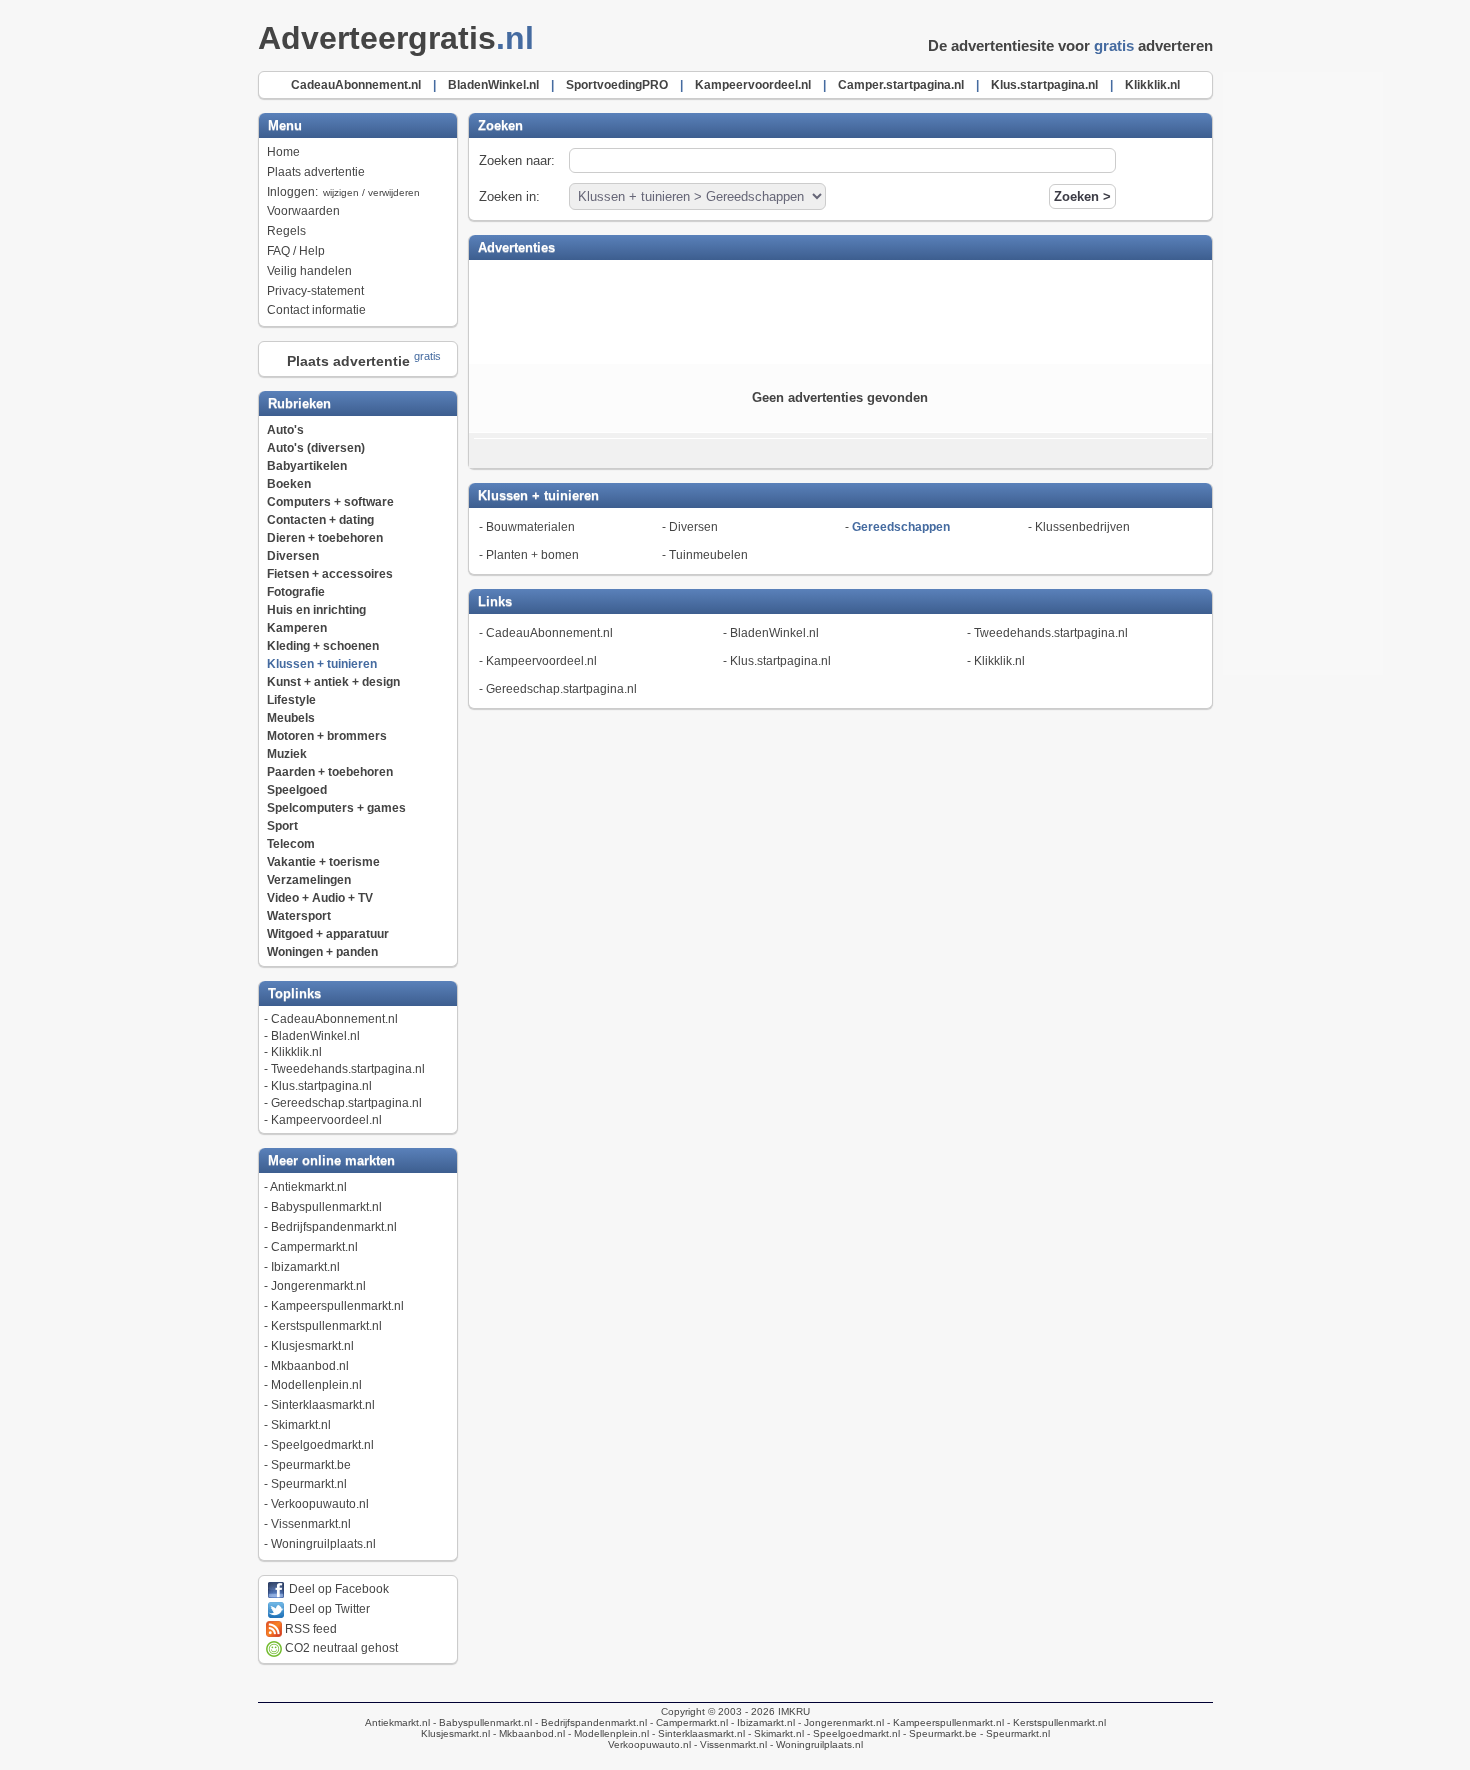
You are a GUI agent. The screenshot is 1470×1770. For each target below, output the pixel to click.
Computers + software (330, 502)
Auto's (285, 430)
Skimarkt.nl (301, 1425)
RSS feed (309, 1629)
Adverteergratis (396, 38)
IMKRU (794, 1711)
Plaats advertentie (316, 172)
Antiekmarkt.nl (308, 1187)
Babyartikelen (307, 466)
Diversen (293, 556)
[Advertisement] (840, 310)
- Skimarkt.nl (774, 1733)
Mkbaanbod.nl (310, 1366)
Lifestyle (291, 700)
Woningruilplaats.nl (323, 1544)
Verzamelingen (309, 880)
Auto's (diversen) (316, 448)
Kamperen (297, 628)
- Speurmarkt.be (938, 1733)
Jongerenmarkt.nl (318, 1286)
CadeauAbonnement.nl (334, 1019)
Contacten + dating (320, 520)
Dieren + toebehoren (325, 538)
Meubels (291, 718)
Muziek (287, 754)
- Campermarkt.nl (687, 1722)
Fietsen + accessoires (330, 574)
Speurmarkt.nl (309, 1484)
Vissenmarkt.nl (311, 1524)
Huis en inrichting (316, 610)
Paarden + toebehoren (330, 772)
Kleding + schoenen (323, 646)
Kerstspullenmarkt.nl (326, 1326)
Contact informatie (316, 310)
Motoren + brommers (327, 736)
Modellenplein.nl (316, 1385)
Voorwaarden (303, 211)
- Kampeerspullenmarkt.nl (944, 1722)
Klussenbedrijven (1082, 527)
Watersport (299, 916)
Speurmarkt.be (311, 1465)
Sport (282, 826)
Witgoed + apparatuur (328, 934)
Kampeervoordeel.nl (326, 1120)
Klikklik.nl (296, 1052)
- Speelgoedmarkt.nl (852, 1733)
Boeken (289, 484)
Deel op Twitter (328, 1609)
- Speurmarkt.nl (1013, 1733)
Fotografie (296, 592)
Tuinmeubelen (708, 555)
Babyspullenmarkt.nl (326, 1207)
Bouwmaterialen (530, 527)
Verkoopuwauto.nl (320, 1504)
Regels (286, 231)
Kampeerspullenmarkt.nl (337, 1306)
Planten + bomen (532, 555)
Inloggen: (343, 192)
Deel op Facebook (337, 1589)
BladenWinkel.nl (315, 1036)
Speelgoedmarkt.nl (322, 1445)
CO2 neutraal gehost (340, 1648)
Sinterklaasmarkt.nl (323, 1405)
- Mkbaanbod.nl (527, 1733)
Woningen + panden (322, 952)
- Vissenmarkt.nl (729, 1744)
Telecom (291, 844)
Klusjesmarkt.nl (312, 1346)
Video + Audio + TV (320, 898)
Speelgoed (297, 790)
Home (283, 152)
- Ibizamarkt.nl (761, 1722)
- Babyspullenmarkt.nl (481, 1722)
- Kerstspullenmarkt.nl (1055, 1722)
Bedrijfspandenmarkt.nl (334, 1227)
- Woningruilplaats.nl (815, 1744)
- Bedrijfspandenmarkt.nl (589, 1722)
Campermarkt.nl (314, 1247)
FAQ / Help (296, 251)
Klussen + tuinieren (322, 664)
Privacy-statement (315, 291)
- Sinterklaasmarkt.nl (697, 1733)
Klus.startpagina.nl (321, 1086)
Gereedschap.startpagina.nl (346, 1103)
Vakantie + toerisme (323, 862)
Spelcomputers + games (336, 808)
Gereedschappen (901, 527)
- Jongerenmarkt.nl (839, 1722)
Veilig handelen (309, 271)
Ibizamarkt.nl (305, 1267)
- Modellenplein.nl (607, 1733)
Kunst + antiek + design (333, 682)
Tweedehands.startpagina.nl (348, 1069)
